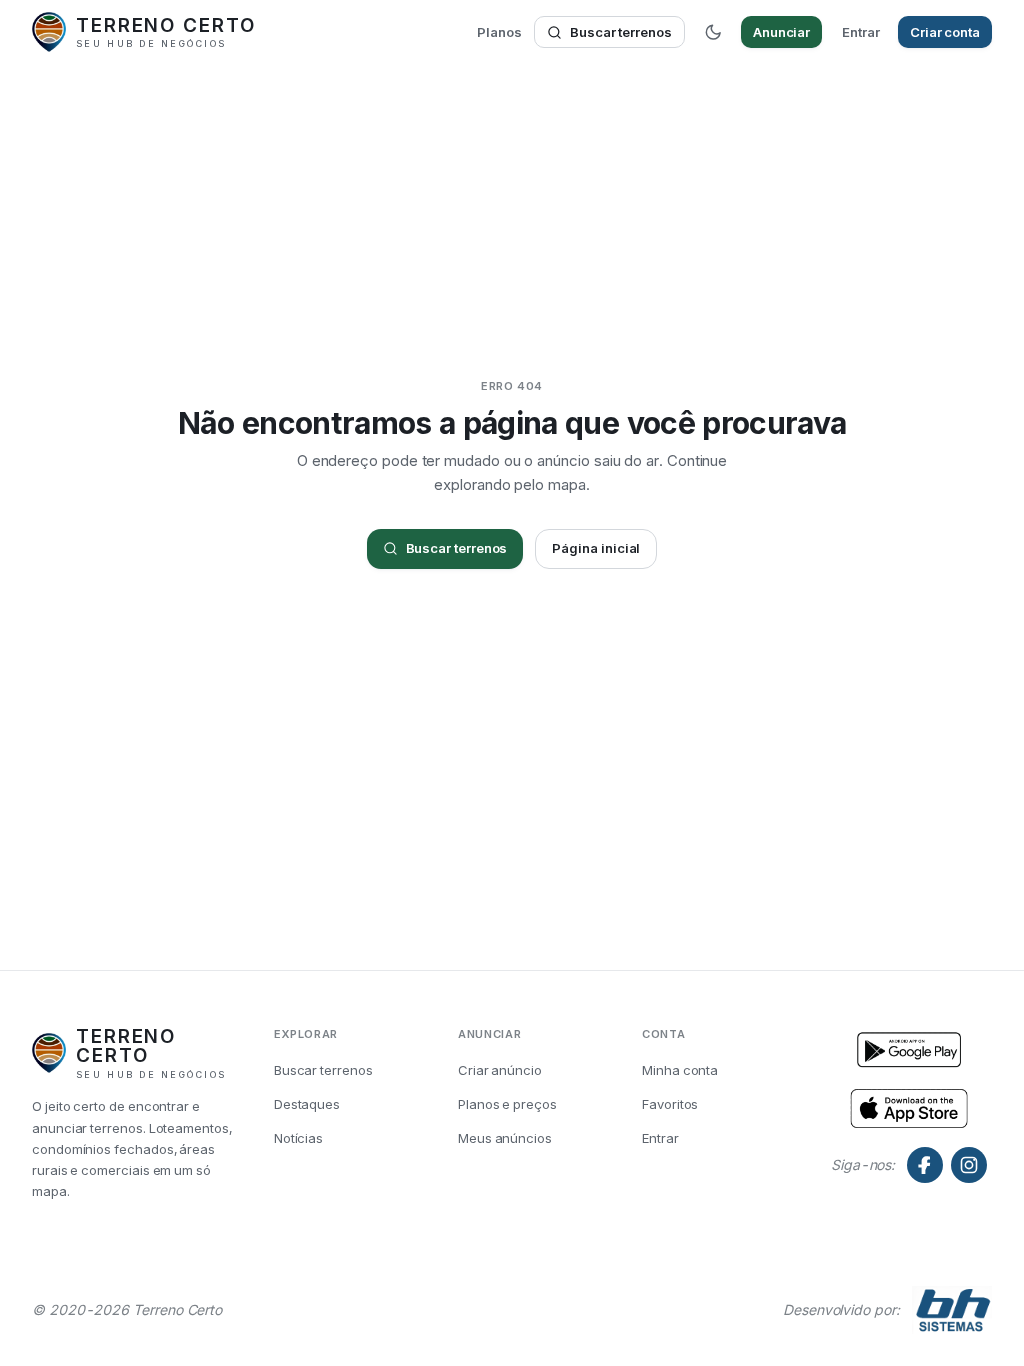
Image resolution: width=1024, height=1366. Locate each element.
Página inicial (596, 548)
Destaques (307, 1104)
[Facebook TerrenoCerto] (925, 1165)
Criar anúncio (500, 1070)
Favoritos (670, 1104)
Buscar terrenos (621, 32)
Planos (499, 32)
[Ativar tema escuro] (713, 32)
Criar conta (945, 32)
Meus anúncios (505, 1138)
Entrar (861, 32)
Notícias (298, 1138)
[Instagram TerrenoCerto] (969, 1165)
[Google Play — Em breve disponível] (908, 1107)
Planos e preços (507, 1104)
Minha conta (680, 1070)
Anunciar (781, 32)
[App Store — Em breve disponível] (909, 1051)
